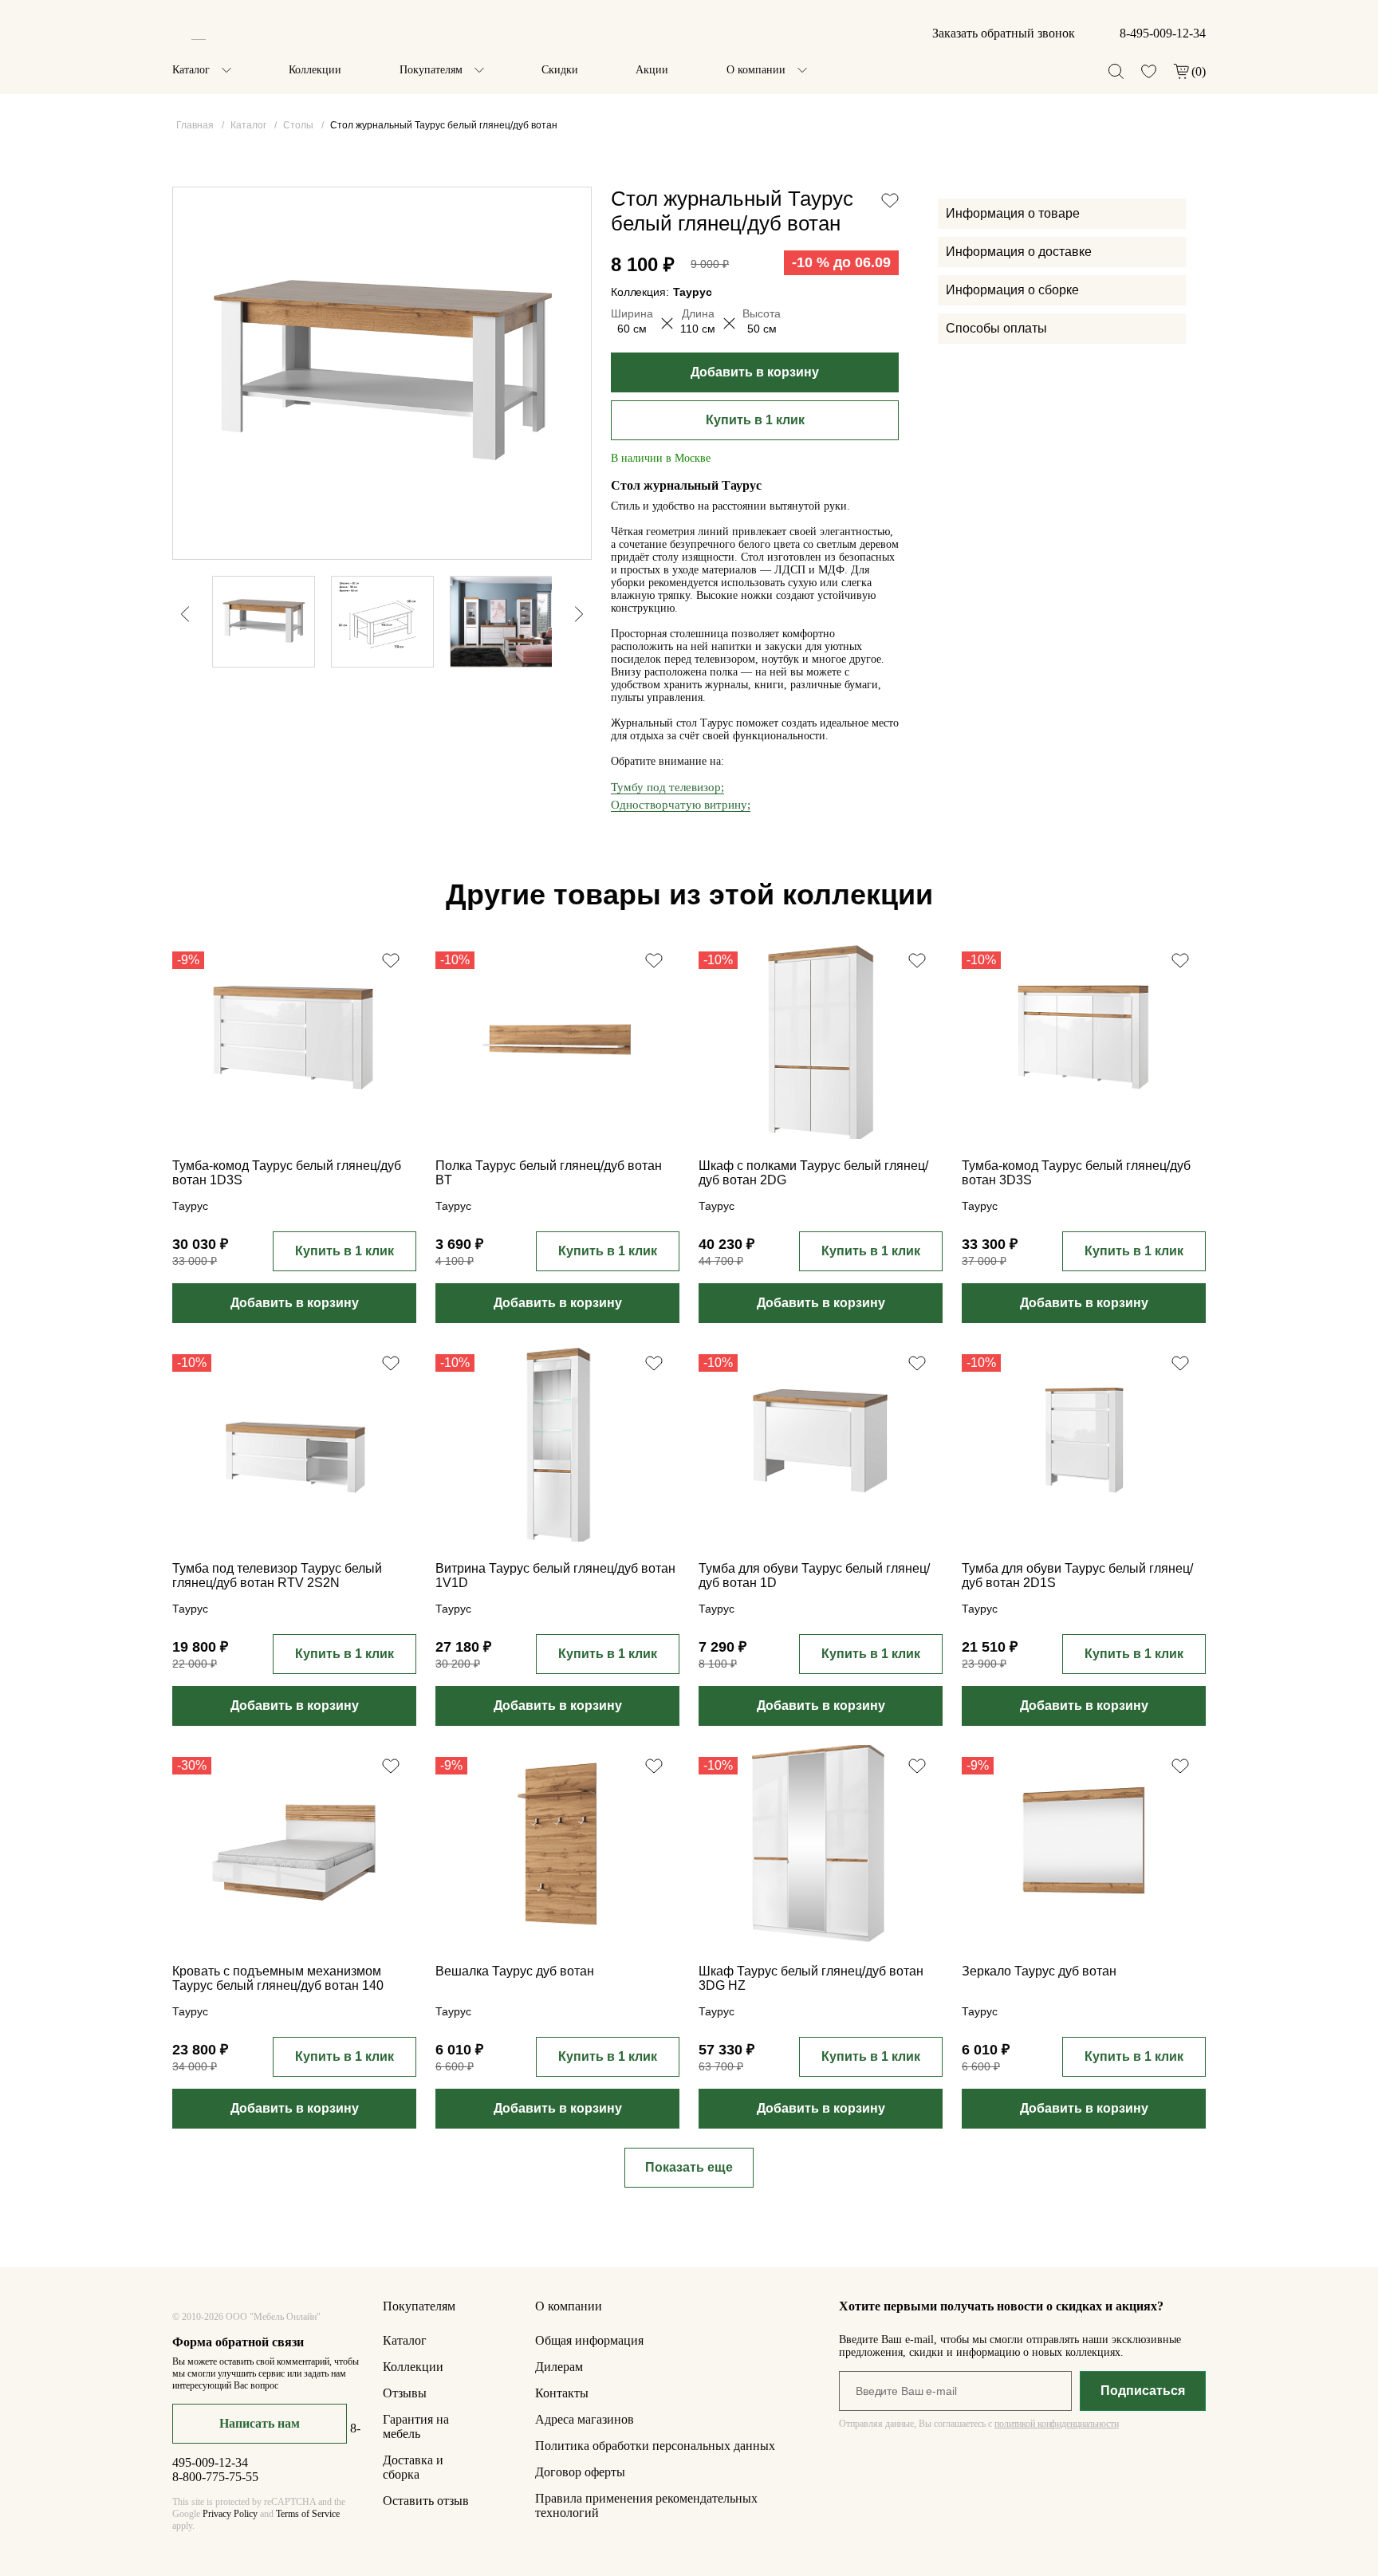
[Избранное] (1149, 71)
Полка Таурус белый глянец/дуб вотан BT (549, 1173)
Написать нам (260, 2423)
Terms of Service (308, 2514)
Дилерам (559, 2367)
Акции (652, 70)
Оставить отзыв (426, 2501)
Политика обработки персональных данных (655, 2446)
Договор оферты (580, 2472)
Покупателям (431, 70)
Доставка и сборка (413, 2467)
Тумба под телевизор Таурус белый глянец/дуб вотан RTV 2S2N (277, 1576)
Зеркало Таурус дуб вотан (1039, 1971)
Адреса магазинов (585, 2419)
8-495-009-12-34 (1163, 33)
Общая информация (589, 2340)
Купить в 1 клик (755, 420)
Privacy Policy (230, 2514)
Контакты (562, 2393)
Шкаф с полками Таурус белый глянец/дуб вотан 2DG (813, 1173)
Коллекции (315, 70)
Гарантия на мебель (416, 2426)
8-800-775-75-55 (215, 2477)
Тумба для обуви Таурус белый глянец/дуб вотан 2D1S (1077, 1576)
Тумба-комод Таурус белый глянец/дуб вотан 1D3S (287, 1173)
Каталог (191, 70)
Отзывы (405, 2393)
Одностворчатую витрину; (681, 805)
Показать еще (689, 2167)
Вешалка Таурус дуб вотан (515, 1971)
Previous (177, 614)
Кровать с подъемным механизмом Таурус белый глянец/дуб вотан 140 (278, 1978)
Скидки (560, 70)
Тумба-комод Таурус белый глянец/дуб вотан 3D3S (1076, 1173)
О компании (756, 70)
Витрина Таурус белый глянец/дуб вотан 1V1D (555, 1576)
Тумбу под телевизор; (667, 787)
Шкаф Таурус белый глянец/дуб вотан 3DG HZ (811, 1978)
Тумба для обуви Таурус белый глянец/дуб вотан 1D (814, 1576)
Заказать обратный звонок (1004, 33)
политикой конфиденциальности (1057, 2424)
